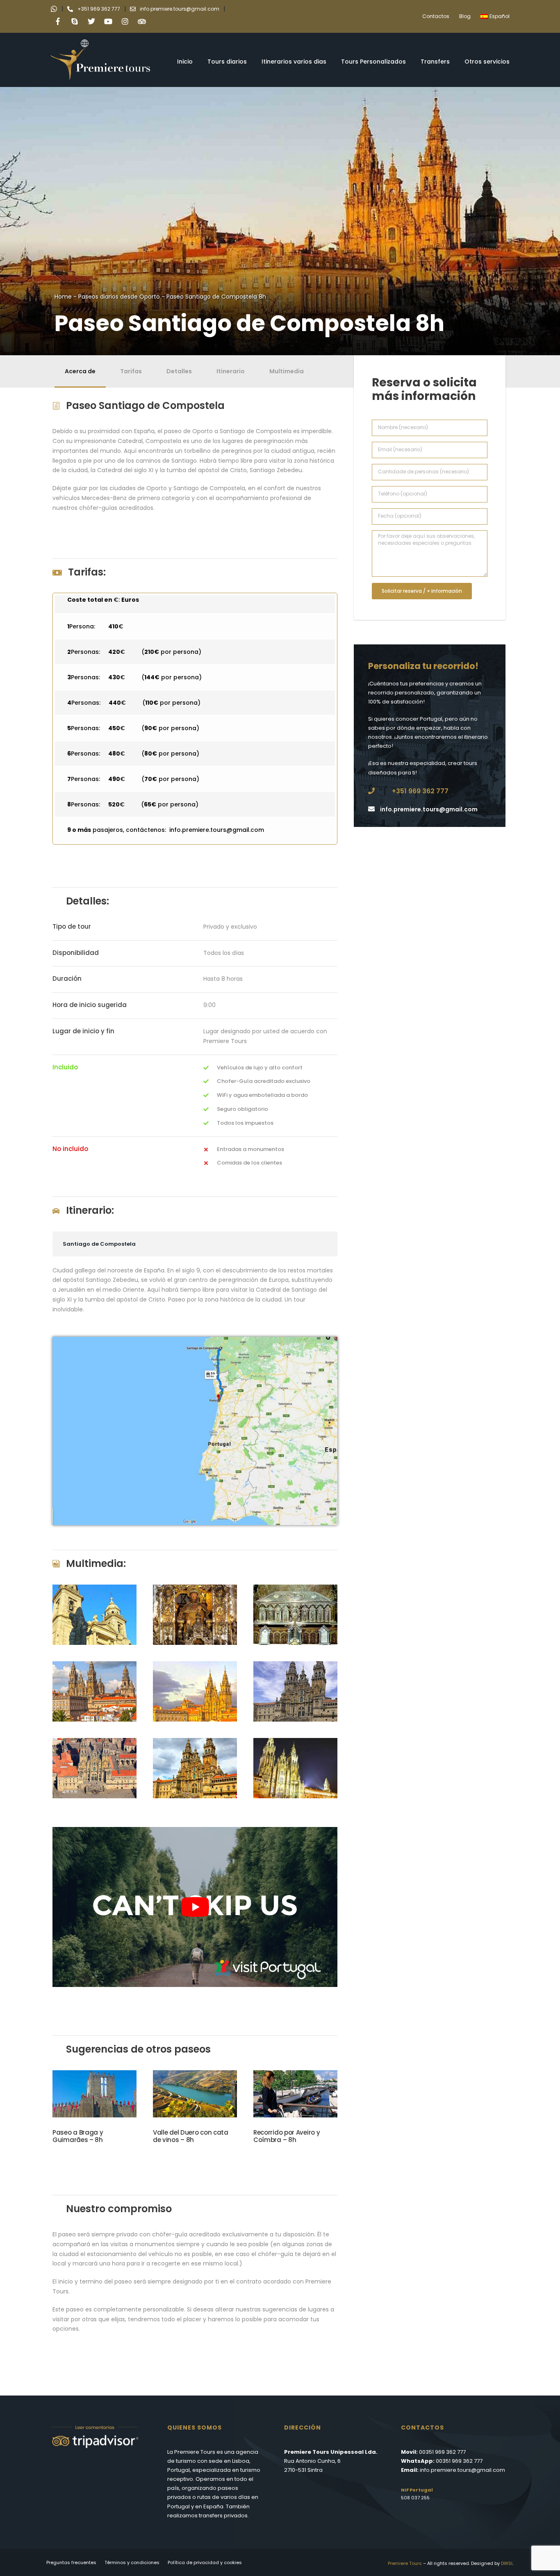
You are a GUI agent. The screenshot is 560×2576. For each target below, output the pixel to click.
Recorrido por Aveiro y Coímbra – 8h (287, 2136)
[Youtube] (108, 21)
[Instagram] (125, 21)
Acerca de (80, 371)
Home (63, 297)
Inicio (185, 62)
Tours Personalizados (373, 62)
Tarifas (131, 371)
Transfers (435, 62)
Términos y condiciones (132, 2562)
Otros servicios (487, 62)
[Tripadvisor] (142, 21)
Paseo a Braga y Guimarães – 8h (78, 2136)
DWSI (507, 2563)
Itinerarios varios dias (294, 62)
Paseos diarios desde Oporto (119, 297)
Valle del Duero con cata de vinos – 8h (191, 2136)
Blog (465, 16)
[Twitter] (91, 21)
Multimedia (287, 371)
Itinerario (231, 371)
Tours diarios (227, 62)
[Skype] (75, 21)
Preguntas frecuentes (71, 2562)
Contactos (436, 16)
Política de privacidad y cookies (205, 2562)
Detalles (179, 371)
